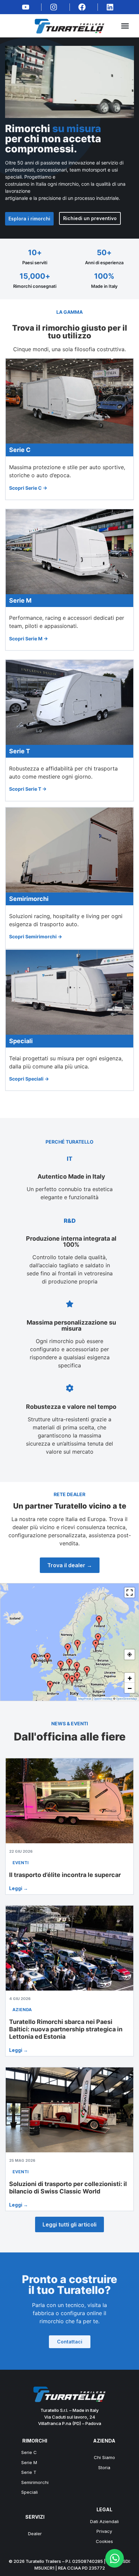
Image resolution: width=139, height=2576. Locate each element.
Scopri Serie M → (29, 639)
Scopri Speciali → (29, 1079)
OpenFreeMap (103, 1699)
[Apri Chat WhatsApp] (115, 2558)
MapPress (85, 1699)
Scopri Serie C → (28, 488)
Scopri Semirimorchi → (36, 936)
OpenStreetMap (127, 1699)
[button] (125, 26)
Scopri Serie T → (28, 789)
